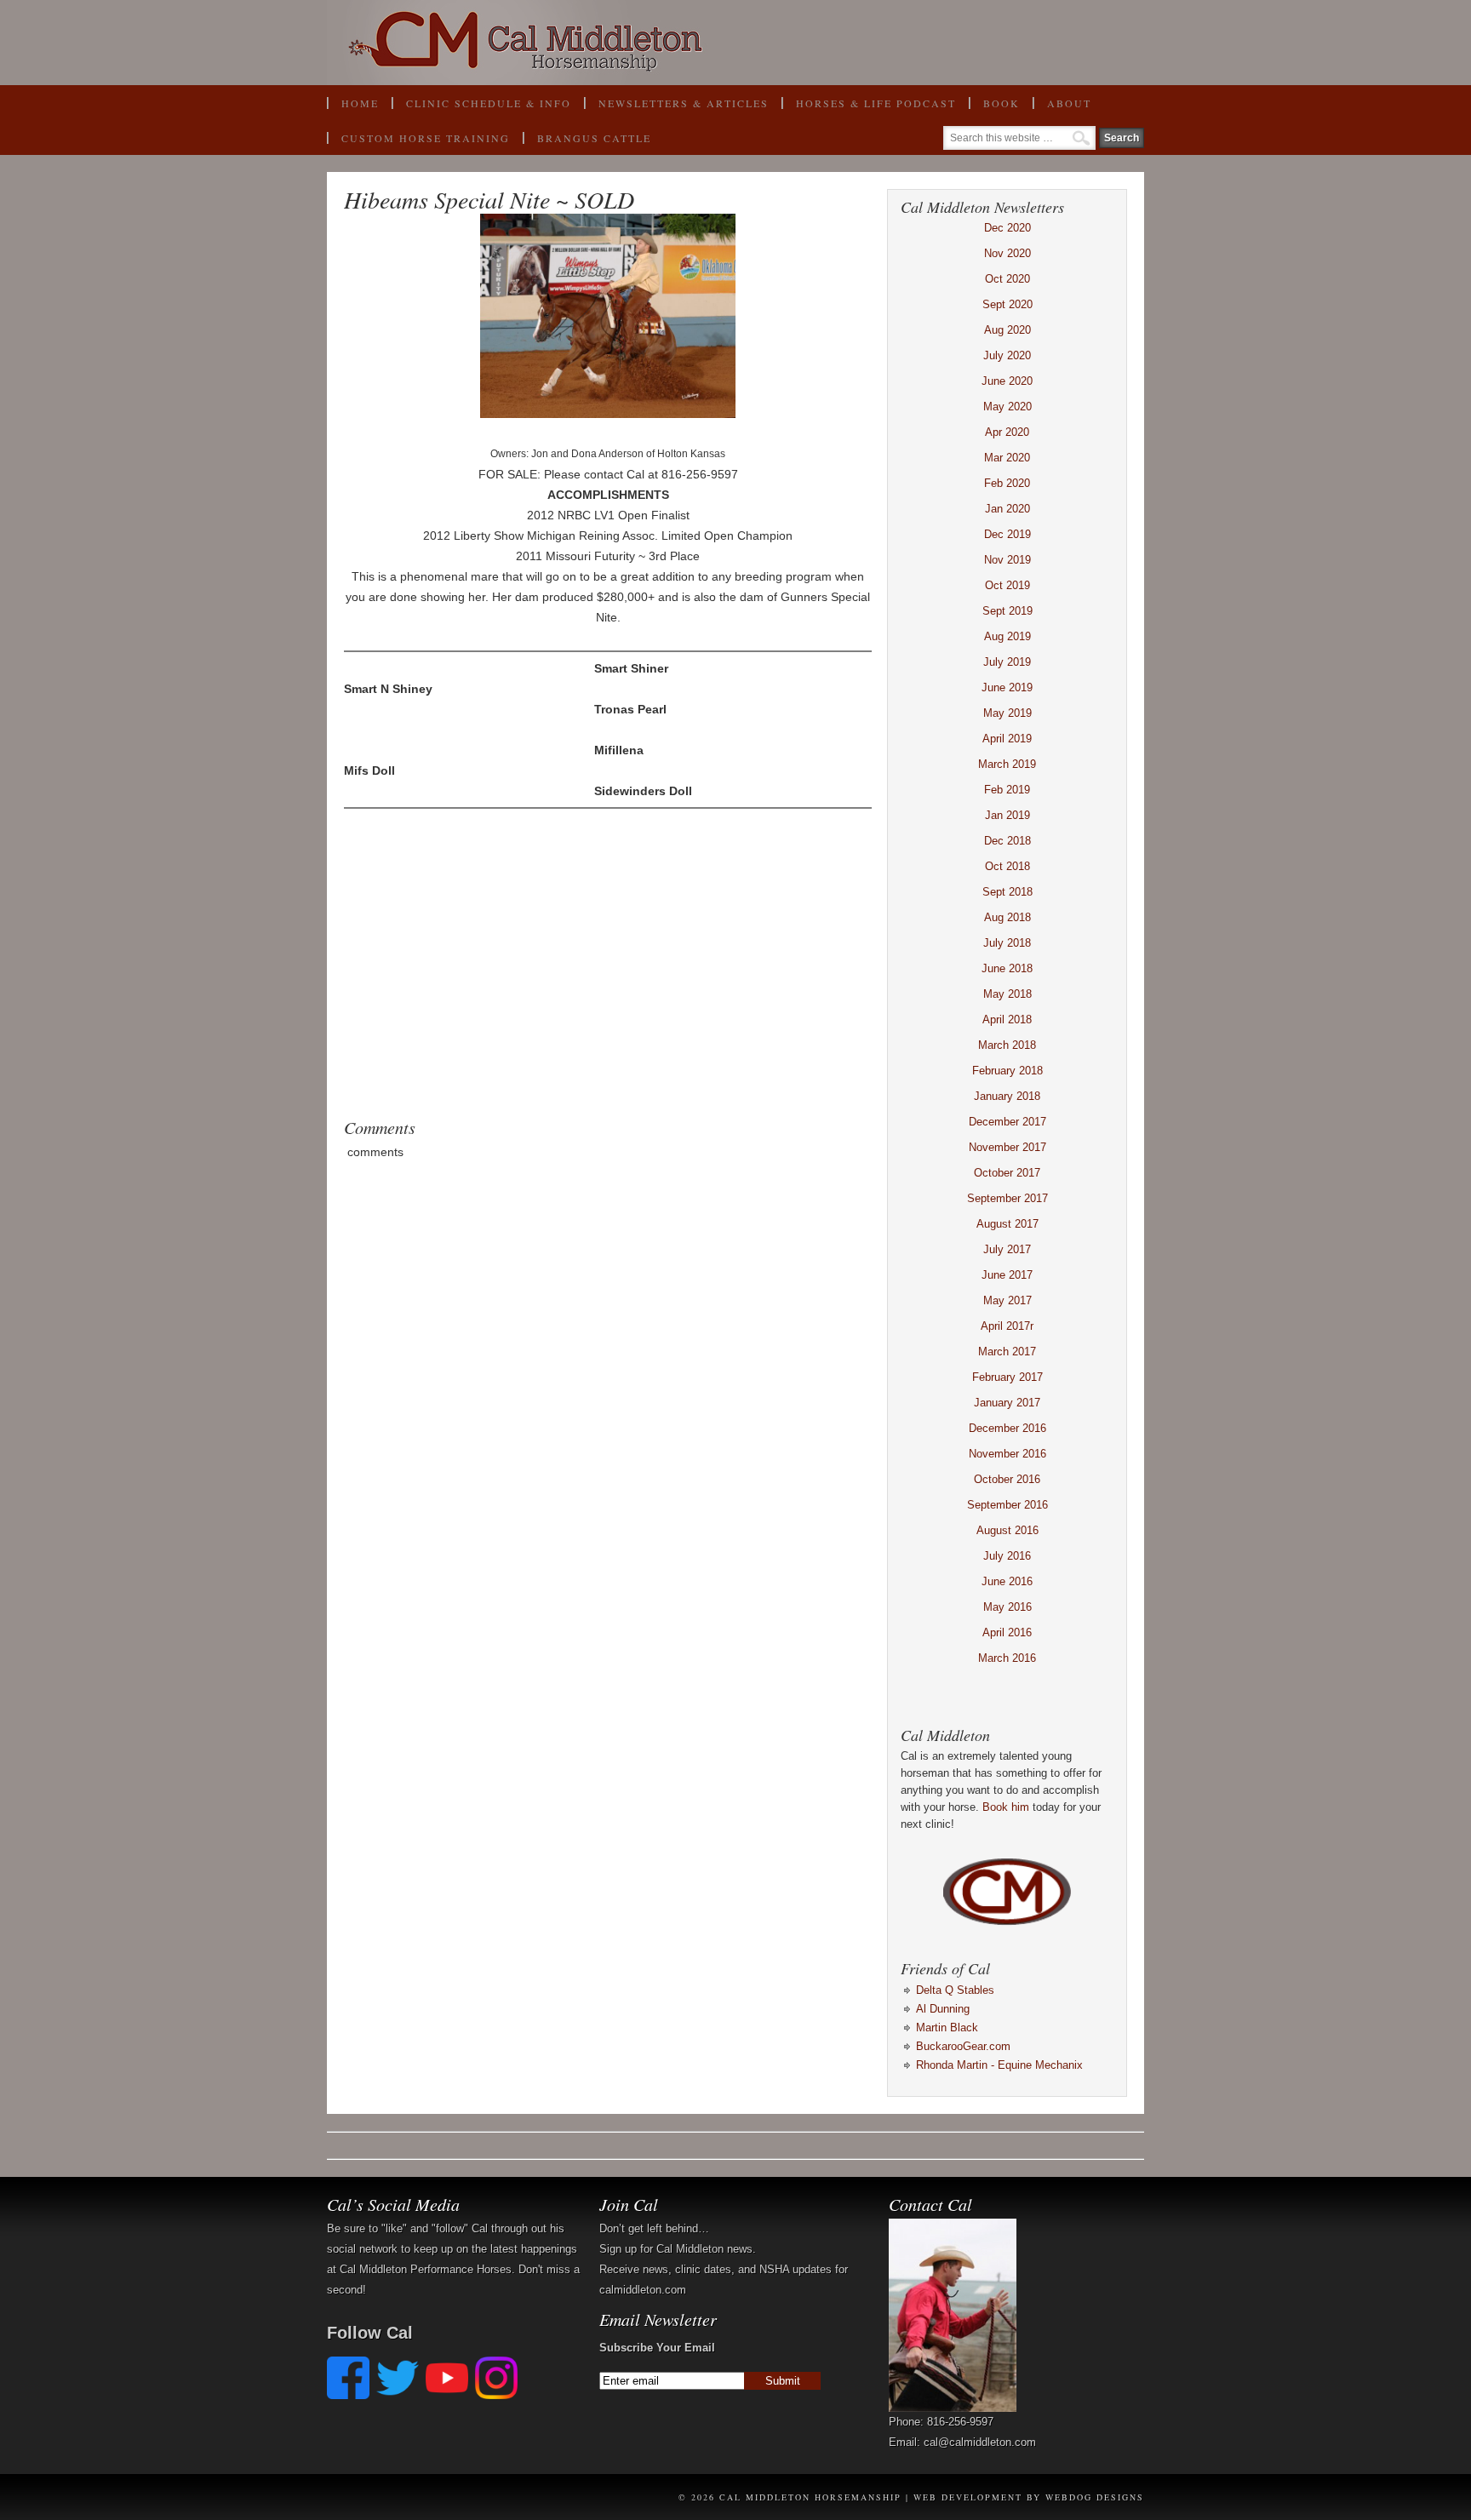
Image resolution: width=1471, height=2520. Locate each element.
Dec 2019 (1007, 534)
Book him (1006, 1807)
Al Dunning (943, 2009)
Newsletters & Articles (684, 103)
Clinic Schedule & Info (489, 103)
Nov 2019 (1007, 560)
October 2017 (1007, 1173)
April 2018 (1007, 1019)
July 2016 (1007, 1556)
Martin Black (947, 2027)
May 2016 (1007, 1607)
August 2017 (1007, 1224)
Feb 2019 (1007, 790)
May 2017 (1007, 1300)
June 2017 (1007, 1275)
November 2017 (1007, 1147)
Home (360, 103)
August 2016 (1007, 1530)
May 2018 (1007, 994)
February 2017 (1007, 1377)
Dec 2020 (1007, 228)
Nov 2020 (1007, 253)
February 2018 (1007, 1071)
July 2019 (1007, 662)
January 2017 (1007, 1403)
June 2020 (1007, 381)
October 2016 (1007, 1479)
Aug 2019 (1007, 636)
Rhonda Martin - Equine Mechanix (999, 2065)
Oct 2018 (1007, 866)
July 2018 (1007, 943)
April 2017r (1007, 1326)
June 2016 (1007, 1581)
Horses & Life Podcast (876, 103)
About (1062, 108)
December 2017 (1007, 1122)
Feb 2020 (1007, 483)
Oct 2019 (1007, 585)
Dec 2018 (1007, 841)
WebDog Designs (1095, 2497)
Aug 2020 (1007, 330)
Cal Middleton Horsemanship (735, 43)
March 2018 (1007, 1045)
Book (994, 108)
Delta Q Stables (955, 1990)
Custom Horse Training (426, 138)
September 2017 (1007, 1198)
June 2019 (1007, 687)
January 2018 (1007, 1096)
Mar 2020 (1007, 458)
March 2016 (1007, 1658)
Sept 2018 (1007, 892)
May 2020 (1007, 407)
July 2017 (1007, 1249)
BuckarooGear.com (963, 2046)
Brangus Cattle (594, 138)
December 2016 (1007, 1428)
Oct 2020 (1007, 279)
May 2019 (1007, 713)
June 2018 (1007, 968)
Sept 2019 (1007, 611)
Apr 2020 (1007, 432)
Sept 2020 (1007, 304)
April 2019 (1007, 739)
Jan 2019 (1007, 815)
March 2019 (1007, 764)
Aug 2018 (1007, 917)
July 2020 (1007, 355)
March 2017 (1007, 1352)
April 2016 (1007, 1632)
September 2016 (1007, 1505)
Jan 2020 (1007, 509)
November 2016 (1007, 1454)
